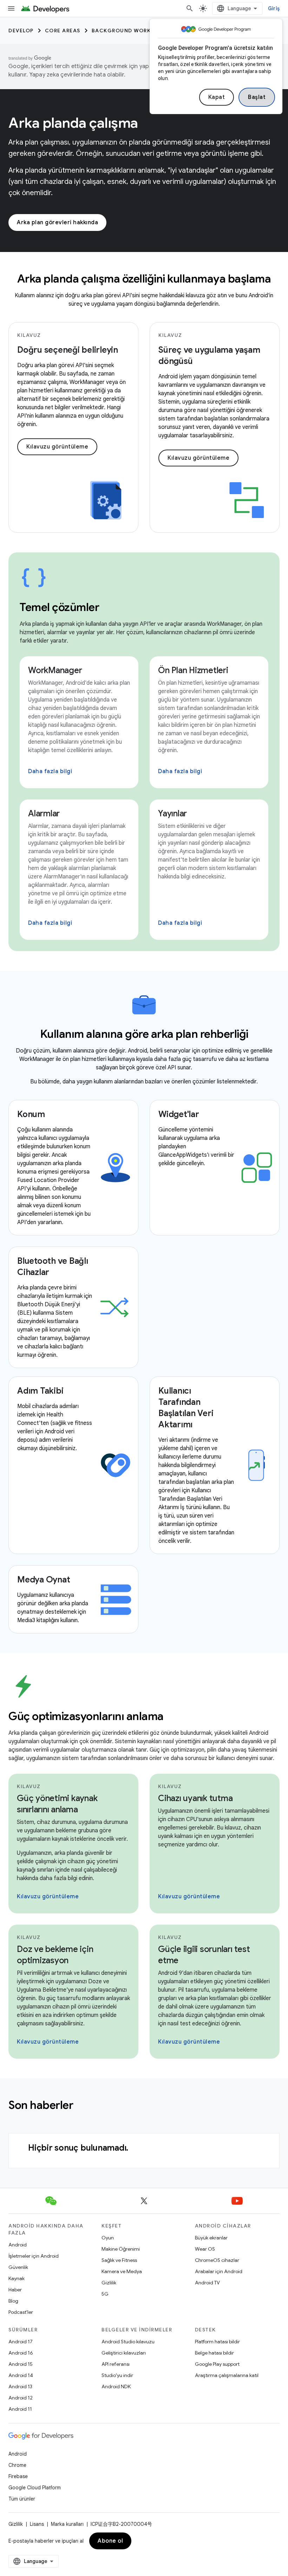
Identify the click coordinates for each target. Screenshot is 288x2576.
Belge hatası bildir (214, 2353)
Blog (13, 2301)
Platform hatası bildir (217, 2342)
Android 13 (20, 2386)
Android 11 (20, 2409)
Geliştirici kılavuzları (124, 2353)
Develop (21, 31)
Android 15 (21, 2364)
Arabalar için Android (219, 2271)
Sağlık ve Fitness (119, 2260)
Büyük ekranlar (211, 2238)
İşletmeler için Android (34, 2256)
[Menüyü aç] (11, 8)
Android (18, 2245)
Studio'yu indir (117, 2375)
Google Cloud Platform (35, 2488)
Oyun (108, 2238)
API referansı (116, 2364)
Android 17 (21, 2342)
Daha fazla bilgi (50, 771)
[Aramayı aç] (190, 8)
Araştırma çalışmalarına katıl (227, 2375)
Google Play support (217, 2364)
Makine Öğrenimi (121, 2249)
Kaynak (17, 2278)
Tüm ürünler (22, 2499)
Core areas (63, 31)
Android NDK (116, 2386)
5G (105, 2294)
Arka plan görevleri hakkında (57, 223)
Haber (15, 2290)
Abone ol (110, 2541)
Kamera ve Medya (122, 2271)
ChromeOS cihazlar (217, 2260)
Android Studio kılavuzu (128, 2342)
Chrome (17, 2465)
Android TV (207, 2283)
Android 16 (21, 2353)
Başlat (257, 97)
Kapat (217, 97)
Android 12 (21, 2398)
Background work (121, 31)
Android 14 (21, 2375)
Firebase (18, 2476)
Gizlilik (109, 2283)
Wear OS (205, 2249)
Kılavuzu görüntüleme (57, 447)
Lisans (37, 2524)
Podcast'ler (21, 2312)
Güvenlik (18, 2267)
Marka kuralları (67, 2524)
